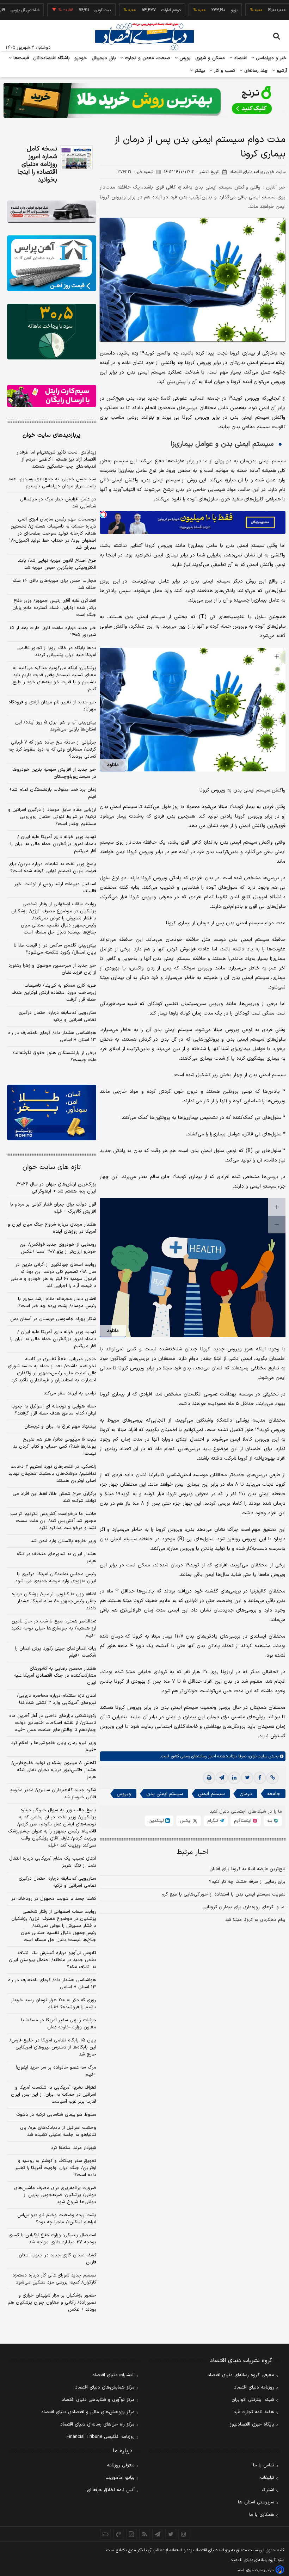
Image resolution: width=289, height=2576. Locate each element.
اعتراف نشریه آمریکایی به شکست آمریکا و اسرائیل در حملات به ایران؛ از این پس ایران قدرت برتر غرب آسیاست (54, 2095)
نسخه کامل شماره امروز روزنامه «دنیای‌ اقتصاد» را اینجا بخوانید (37, 165)
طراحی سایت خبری (260, 2570)
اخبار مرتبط (193, 1852)
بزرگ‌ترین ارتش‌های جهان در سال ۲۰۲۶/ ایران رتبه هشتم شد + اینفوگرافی (56, 1188)
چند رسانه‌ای (255, 71)
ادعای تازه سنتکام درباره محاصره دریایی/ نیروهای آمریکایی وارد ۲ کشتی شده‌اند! (57, 1699)
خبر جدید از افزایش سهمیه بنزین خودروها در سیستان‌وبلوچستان (54, 773)
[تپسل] (103, 514)
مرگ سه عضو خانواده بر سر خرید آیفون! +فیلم (56, 2071)
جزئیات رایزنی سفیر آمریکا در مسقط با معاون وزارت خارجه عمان (59, 2024)
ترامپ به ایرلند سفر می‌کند (70, 1393)
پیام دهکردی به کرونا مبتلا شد (255, 1920)
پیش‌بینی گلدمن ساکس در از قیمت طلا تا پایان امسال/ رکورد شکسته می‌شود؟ (55, 949)
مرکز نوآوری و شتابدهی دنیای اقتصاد (98, 2400)
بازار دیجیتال (104, 58)
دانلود (113, 765)
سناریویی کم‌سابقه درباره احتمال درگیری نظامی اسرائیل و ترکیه (57, 1016)
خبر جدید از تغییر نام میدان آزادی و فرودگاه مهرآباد (52, 706)
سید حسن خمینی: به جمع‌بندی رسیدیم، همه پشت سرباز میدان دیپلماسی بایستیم (52, 483)
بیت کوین (71, 10)
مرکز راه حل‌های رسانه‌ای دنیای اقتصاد (97, 2424)
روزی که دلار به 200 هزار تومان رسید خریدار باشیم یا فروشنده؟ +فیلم (54, 2004)
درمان (246, 1794)
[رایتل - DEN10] (52, 396)
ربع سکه (266, 10)
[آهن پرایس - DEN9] (52, 263)
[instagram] (184, 2534)
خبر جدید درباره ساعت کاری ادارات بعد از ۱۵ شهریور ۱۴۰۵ (53, 631)
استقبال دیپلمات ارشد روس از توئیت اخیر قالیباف (55, 888)
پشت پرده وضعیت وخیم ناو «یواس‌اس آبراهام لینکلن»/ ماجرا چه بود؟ (57, 2219)
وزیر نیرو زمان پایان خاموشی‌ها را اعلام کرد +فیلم (54, 1746)
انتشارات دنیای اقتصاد (113, 2375)
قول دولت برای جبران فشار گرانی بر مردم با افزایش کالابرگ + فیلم (53, 1208)
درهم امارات (139, 10)
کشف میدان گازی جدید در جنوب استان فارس (57, 2259)
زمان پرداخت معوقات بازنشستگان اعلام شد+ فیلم (53, 793)
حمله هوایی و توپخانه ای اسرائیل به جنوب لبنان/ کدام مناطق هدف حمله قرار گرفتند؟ (54, 1410)
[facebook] (260, 1778)
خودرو (81, 58)
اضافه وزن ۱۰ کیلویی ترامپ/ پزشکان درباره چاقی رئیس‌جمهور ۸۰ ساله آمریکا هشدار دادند (54, 1601)
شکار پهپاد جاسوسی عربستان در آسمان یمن (53, 1319)
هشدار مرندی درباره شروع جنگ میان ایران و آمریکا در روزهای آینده (52, 1228)
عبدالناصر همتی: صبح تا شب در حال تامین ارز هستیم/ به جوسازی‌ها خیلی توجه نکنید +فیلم (54, 1628)
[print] (209, 1778)
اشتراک (268, 2490)
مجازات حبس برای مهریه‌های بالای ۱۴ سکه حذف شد (54, 584)
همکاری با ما (262, 2515)
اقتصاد (240, 58)
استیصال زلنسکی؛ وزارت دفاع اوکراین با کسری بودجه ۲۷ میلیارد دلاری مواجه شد (52, 2239)
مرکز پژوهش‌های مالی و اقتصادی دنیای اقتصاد (88, 2412)
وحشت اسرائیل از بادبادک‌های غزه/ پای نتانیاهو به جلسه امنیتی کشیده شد (58, 2131)
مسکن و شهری (210, 58)
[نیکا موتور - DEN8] (52, 212)
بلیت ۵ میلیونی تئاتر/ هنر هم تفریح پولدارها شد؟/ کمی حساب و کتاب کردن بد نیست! (55, 1447)
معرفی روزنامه (121, 2465)
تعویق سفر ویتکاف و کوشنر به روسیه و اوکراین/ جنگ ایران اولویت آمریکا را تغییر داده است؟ (56, 2168)
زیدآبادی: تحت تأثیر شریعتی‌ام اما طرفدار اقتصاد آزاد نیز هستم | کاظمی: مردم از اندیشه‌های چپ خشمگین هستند (56, 460)
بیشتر (199, 71)
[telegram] (222, 1778)
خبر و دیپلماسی (270, 58)
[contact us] (119, 2534)
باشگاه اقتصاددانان (52, 58)
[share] (132, 2534)
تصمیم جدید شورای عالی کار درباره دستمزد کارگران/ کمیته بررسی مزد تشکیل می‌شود (54, 2279)
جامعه (274, 1794)
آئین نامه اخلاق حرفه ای (111, 2490)
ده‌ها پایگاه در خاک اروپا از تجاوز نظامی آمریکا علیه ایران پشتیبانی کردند (57, 652)
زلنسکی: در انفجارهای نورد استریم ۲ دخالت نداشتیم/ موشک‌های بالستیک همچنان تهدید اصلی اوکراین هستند (52, 1474)
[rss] (145, 2534)
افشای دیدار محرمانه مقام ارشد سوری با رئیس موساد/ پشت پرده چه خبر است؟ (57, 1302)
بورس (184, 58)
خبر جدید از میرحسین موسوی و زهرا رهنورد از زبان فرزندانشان (52, 969)
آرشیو (281, 71)
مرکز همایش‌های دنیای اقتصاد (105, 2387)
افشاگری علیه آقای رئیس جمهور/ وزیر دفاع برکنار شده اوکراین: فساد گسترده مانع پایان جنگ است (54, 608)
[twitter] (247, 1778)
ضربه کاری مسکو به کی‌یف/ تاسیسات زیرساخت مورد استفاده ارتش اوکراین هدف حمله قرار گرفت (54, 993)
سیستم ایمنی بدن (165, 1794)
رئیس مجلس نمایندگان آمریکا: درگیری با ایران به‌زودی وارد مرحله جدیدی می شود (56, 1578)
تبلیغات (267, 2478)
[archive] (106, 2534)
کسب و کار (224, 71)
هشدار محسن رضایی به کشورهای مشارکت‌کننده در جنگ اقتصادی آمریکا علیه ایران (55, 1676)
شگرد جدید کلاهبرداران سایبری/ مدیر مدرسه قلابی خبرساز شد (53, 1794)
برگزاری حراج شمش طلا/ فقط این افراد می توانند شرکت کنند (54, 1497)
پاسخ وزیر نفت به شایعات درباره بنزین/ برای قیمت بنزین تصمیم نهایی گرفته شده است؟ (52, 868)
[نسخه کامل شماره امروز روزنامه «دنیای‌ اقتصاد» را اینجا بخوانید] (76, 158)
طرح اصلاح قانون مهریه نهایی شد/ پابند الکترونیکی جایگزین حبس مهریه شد (57, 564)
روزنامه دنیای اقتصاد (254, 2387)
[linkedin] (234, 1778)
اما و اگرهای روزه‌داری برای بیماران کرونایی (244, 1907)
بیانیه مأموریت (120, 2478)
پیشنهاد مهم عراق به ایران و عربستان (60, 1426)
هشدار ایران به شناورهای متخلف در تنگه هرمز (56, 1558)
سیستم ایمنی (211, 1794)
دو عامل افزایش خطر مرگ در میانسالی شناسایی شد (58, 503)
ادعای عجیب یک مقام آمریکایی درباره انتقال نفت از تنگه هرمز (53, 1862)
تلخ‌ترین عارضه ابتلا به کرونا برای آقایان (247, 1869)
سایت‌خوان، (257, 1756)
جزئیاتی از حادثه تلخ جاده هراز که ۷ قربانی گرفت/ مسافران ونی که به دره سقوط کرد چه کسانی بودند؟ (52, 750)
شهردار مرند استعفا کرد (74, 2148)
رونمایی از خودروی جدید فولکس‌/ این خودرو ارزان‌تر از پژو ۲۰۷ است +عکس (58, 1248)
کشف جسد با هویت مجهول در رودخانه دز (54, 1899)
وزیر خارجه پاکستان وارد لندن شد (63, 1541)
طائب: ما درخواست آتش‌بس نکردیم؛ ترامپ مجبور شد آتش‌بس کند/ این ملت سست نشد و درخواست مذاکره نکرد (53, 1521)
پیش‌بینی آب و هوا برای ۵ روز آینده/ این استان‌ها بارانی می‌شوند (56, 726)
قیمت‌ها (20, 58)
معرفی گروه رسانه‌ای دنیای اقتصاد (241, 2375)
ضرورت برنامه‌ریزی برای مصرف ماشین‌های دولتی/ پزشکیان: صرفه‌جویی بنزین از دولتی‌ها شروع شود (55, 2195)
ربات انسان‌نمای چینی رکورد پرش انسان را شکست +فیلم (56, 1652)
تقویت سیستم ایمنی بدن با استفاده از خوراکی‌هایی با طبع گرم (223, 1894)
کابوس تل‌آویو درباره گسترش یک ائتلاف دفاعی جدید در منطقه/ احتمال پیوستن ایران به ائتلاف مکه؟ (53, 1960)
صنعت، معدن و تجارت (147, 58)
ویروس (124, 1794)
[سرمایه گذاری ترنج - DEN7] (144, 100)
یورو (202, 10)
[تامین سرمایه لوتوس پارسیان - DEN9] (52, 332)
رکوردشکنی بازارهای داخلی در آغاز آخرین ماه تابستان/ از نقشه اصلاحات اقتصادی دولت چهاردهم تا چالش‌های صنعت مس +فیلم (53, 1723)
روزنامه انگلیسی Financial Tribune (101, 2437)
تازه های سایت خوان (52, 1167)
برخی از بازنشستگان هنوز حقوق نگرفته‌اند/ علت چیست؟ (54, 1056)
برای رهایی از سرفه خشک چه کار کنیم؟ (247, 1882)
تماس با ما (264, 2465)
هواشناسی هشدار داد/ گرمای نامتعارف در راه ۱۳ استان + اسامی (52, 1036)
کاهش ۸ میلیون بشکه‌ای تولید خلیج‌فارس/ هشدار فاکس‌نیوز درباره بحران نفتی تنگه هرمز (54, 1770)
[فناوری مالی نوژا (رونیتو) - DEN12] (52, 1113)
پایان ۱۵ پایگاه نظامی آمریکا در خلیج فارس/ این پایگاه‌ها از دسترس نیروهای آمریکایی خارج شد (53, 2047)
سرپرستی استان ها (256, 2502)
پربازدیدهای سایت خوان (51, 435)
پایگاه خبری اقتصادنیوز (252, 2424)
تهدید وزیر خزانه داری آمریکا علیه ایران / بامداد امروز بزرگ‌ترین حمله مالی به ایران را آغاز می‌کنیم (53, 844)
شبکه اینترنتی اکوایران (253, 2400)
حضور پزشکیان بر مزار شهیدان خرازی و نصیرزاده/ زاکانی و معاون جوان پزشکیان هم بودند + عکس (52, 2303)
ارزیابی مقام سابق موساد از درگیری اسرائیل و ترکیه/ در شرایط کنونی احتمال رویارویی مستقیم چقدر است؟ (52, 817)
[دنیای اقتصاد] (144, 36)
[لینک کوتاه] (272, 1778)
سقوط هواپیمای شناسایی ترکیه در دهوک (56, 2115)
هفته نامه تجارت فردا (253, 2412)
